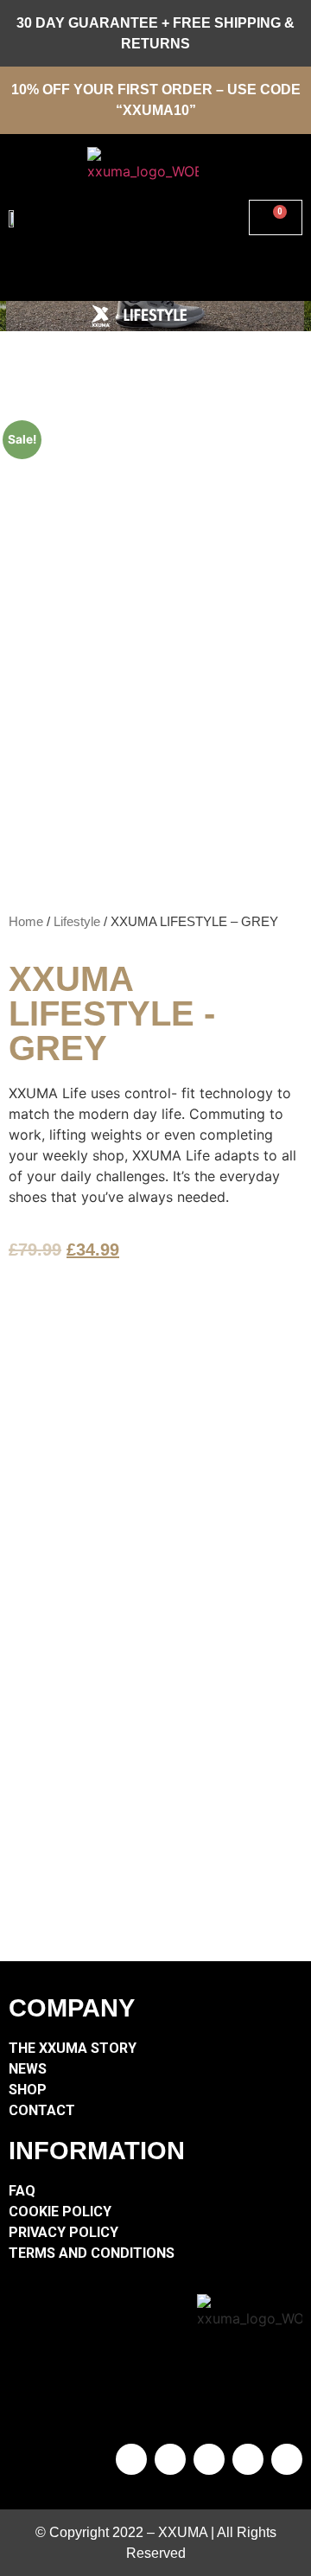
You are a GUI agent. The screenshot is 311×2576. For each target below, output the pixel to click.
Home (26, 922)
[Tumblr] (170, 2459)
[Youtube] (287, 2459)
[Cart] (276, 217)
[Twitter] (209, 2459)
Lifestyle (77, 922)
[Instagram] (248, 2459)
